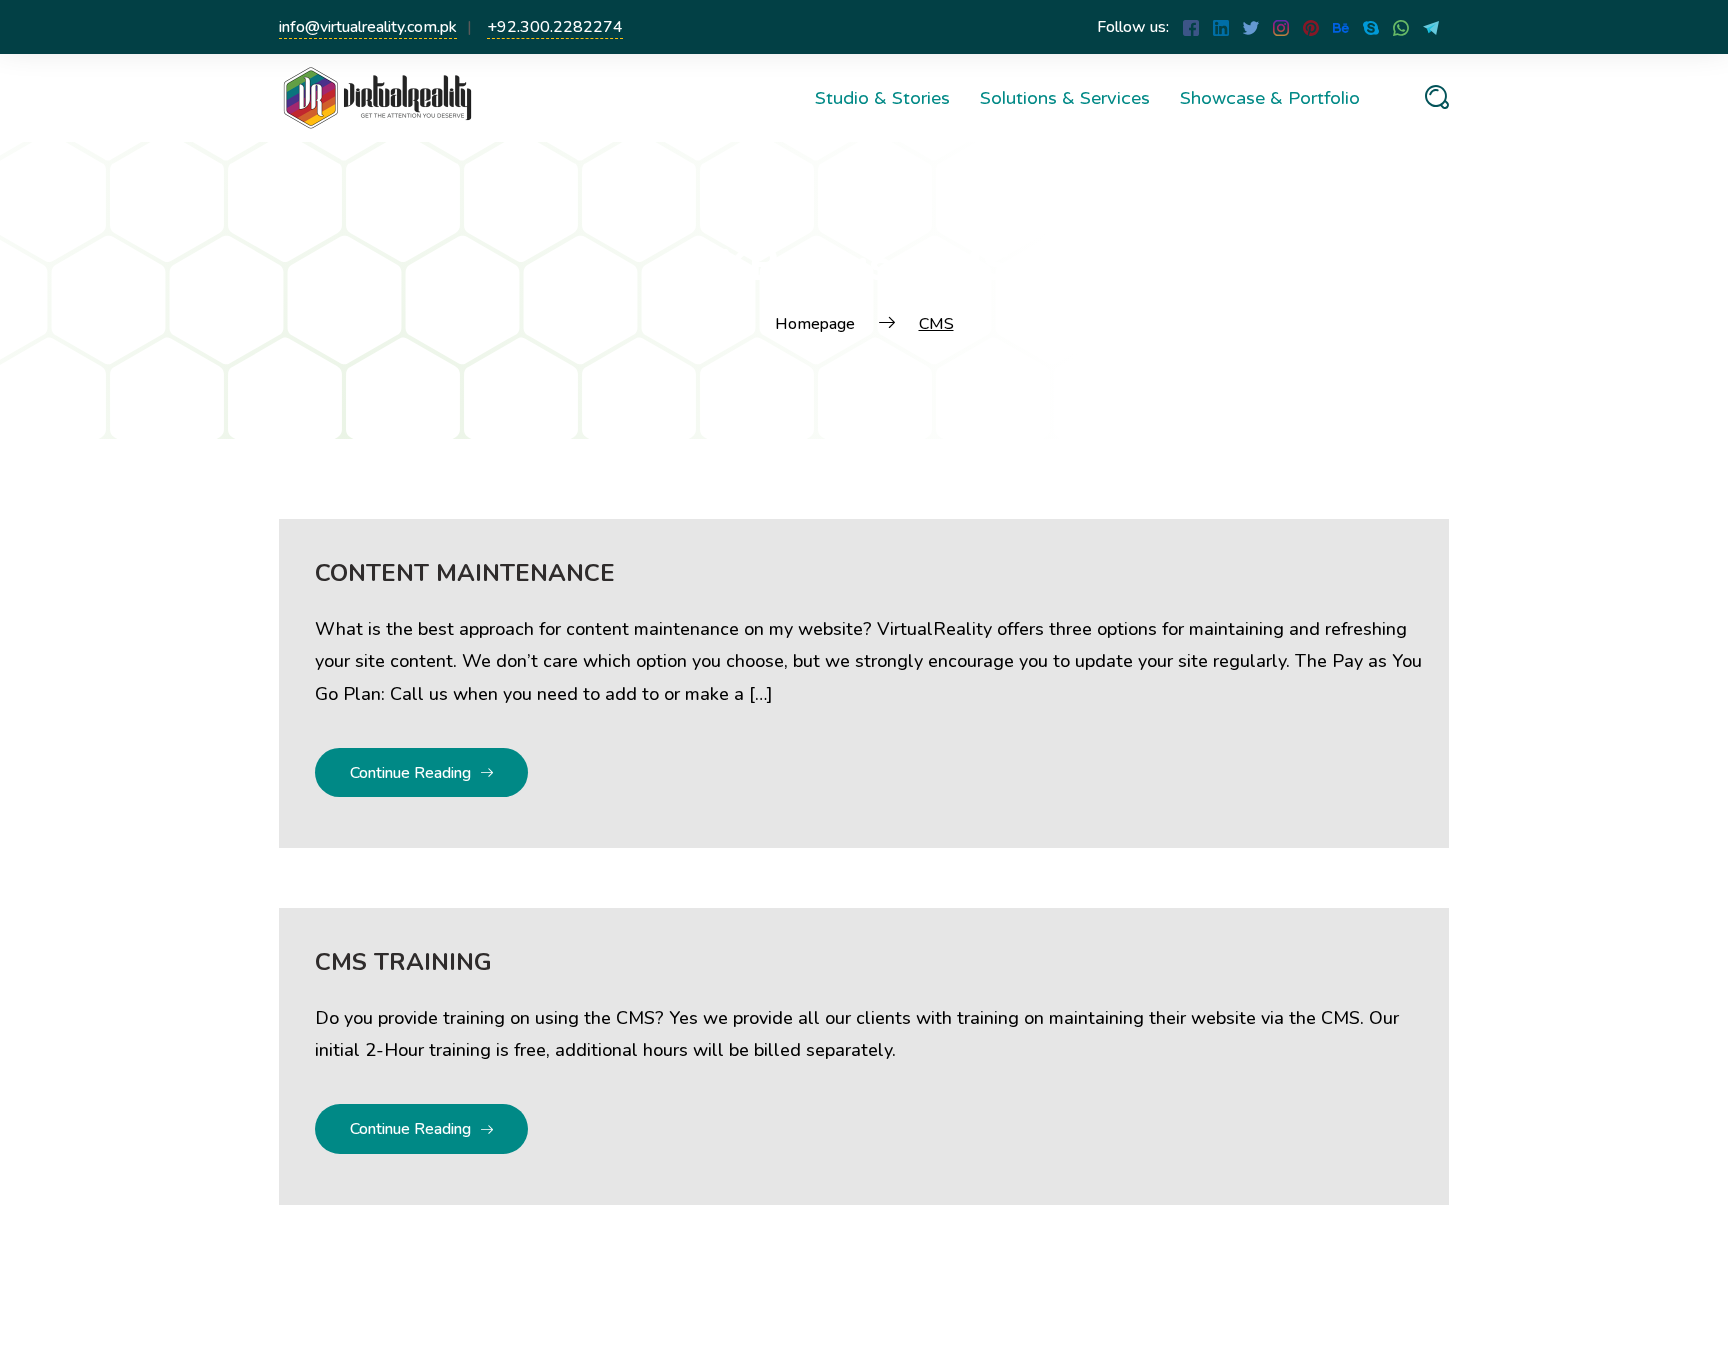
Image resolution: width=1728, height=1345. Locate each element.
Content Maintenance (465, 573)
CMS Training (403, 962)
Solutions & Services (1065, 98)
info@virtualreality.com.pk (368, 27)
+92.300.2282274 (555, 27)
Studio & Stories (882, 98)
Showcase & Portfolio (1270, 98)
